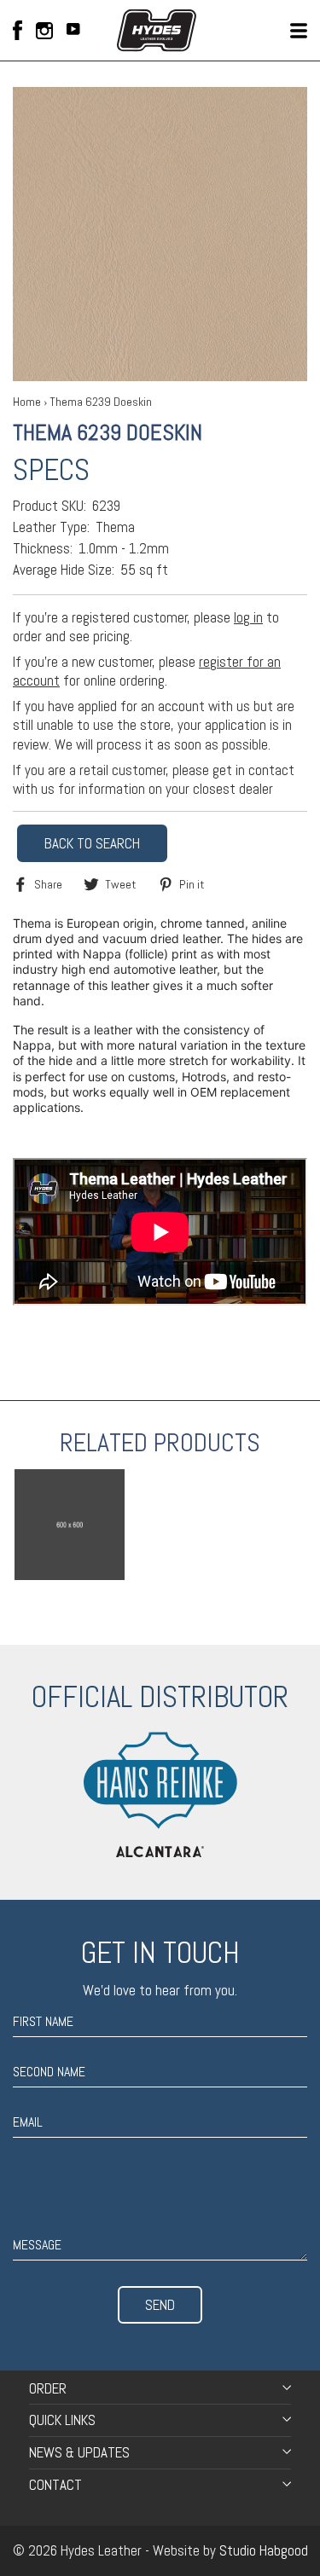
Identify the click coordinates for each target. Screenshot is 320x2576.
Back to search (92, 843)
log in (248, 617)
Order (48, 2388)
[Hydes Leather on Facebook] (17, 30)
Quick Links (62, 2420)
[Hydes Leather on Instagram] (44, 31)
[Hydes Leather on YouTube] (73, 31)
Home (27, 402)
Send (160, 2305)
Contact (55, 2485)
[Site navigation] (299, 31)
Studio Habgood (264, 2550)
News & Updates (79, 2452)
